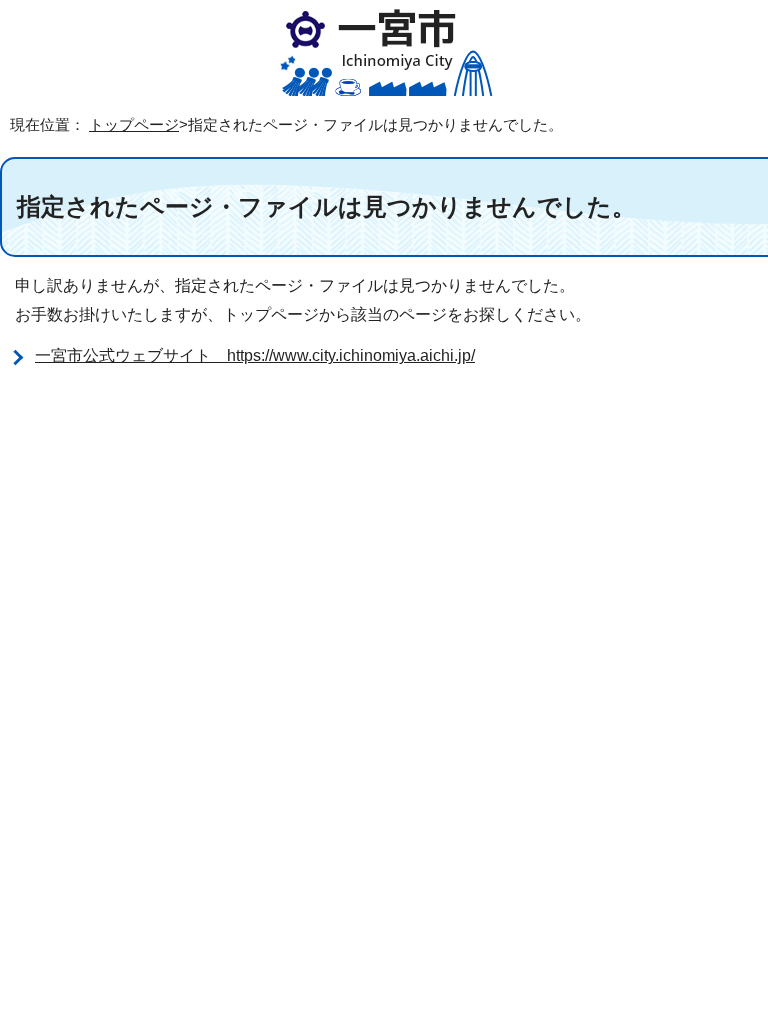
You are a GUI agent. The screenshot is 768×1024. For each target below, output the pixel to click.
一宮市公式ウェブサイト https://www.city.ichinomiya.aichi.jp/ (255, 355)
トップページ (134, 124)
